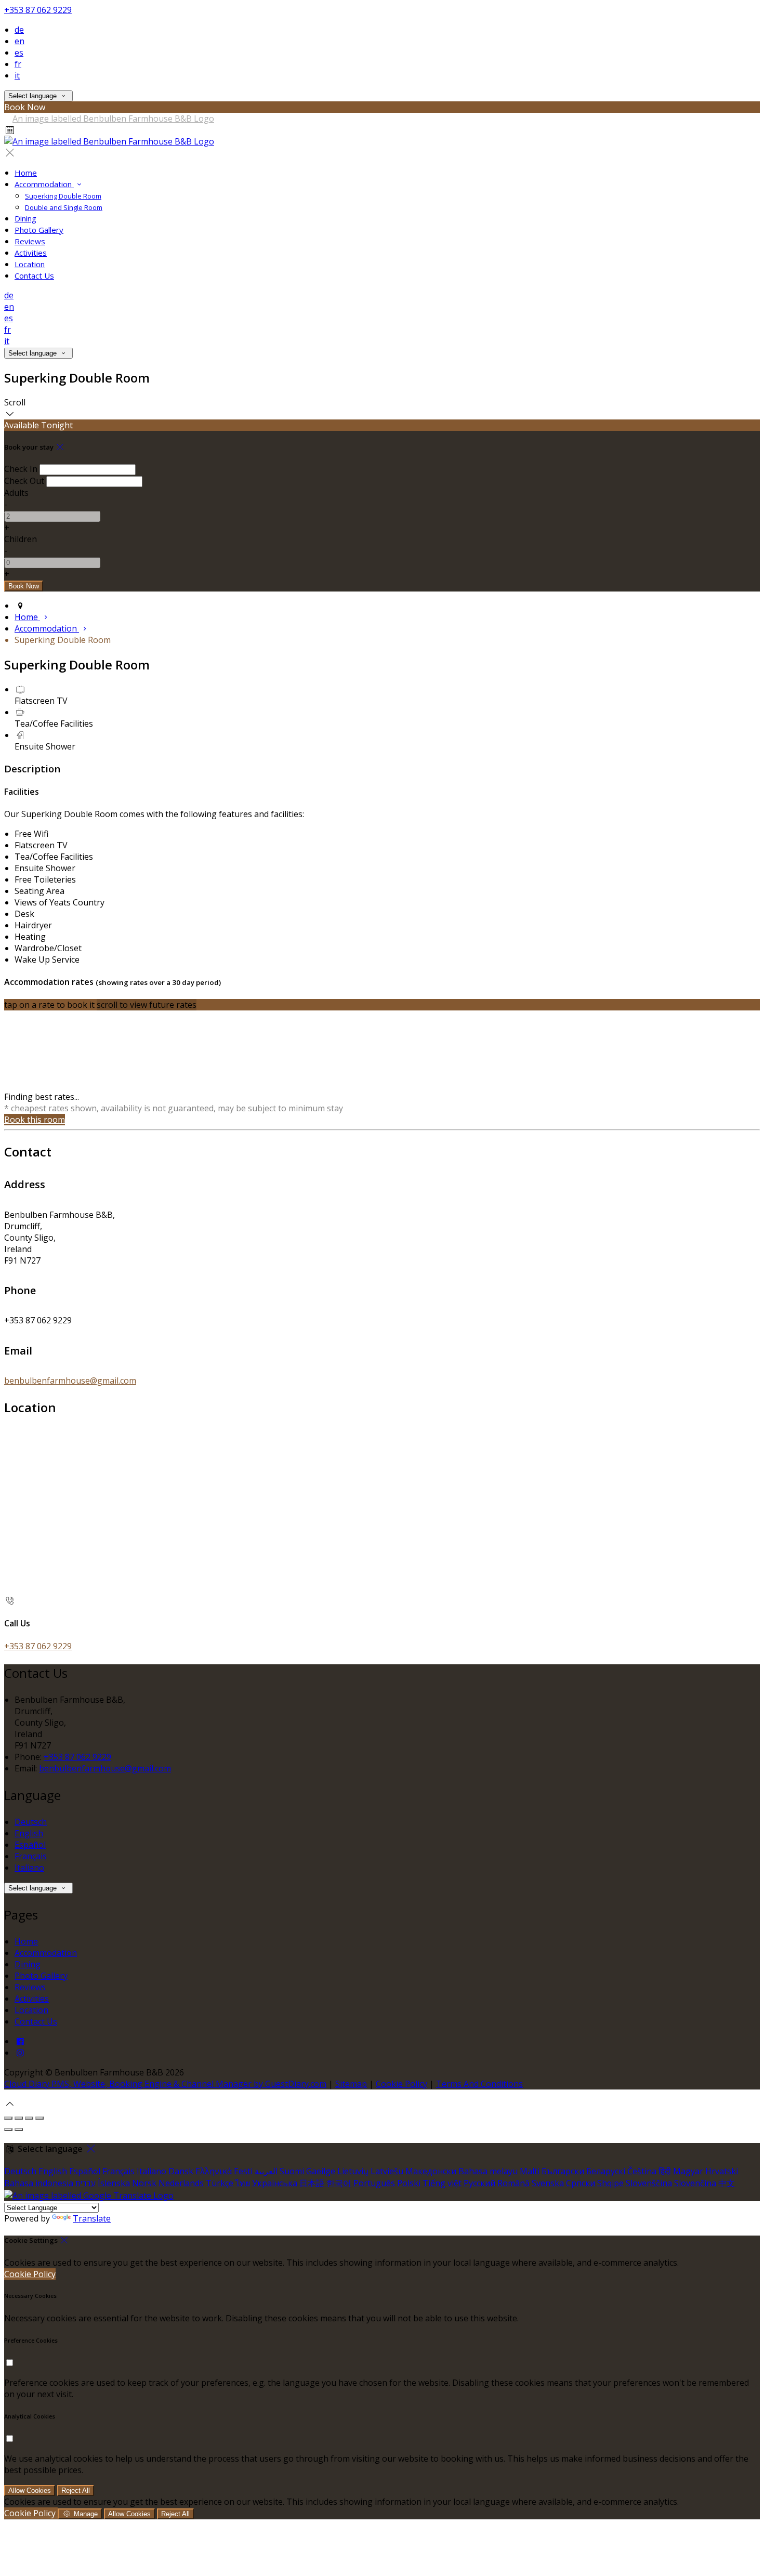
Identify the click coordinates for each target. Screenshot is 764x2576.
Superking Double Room (63, 196)
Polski (409, 2183)
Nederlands (181, 2183)
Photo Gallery (39, 230)
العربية (266, 2171)
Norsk (144, 2183)
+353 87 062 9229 (38, 10)
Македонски (431, 2171)
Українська (275, 2183)
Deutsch (31, 1822)
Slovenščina (649, 2183)
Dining (25, 218)
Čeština (642, 2171)
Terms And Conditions (479, 2084)
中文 (727, 2183)
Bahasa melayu (488, 2171)
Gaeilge (321, 2171)
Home (26, 173)
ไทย (243, 2183)
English (29, 1833)
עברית (85, 2183)
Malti (530, 2171)
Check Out (24, 481)
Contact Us (34, 275)
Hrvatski (722, 2171)
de (19, 30)
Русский (479, 2183)
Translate (92, 2218)
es (19, 52)
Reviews (30, 241)
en (19, 41)
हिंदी (665, 2171)
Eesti (243, 2171)
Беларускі (606, 2171)
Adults (16, 493)
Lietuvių (353, 2171)
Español (30, 1845)
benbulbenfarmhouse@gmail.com (70, 1381)
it (17, 75)
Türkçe (220, 2183)
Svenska (548, 2183)
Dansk (181, 2171)
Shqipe (610, 2183)
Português (374, 2183)
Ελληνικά (214, 2171)
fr (18, 64)
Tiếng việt (442, 2183)
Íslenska (114, 2183)
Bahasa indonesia (39, 2183)
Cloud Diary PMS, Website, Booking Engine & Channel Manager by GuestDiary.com (165, 2084)
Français (31, 1856)
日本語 (312, 2183)
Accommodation (44, 184)
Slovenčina (695, 2183)
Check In (21, 469)
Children (21, 539)
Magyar (688, 2171)
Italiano (29, 1868)
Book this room (35, 1120)
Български (563, 2171)
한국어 (339, 2183)
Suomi (292, 2171)
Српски (581, 2183)
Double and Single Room (64, 207)
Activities (31, 253)
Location (30, 264)
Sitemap (351, 2084)
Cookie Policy (401, 2084)
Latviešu (387, 2171)
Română (513, 2183)
